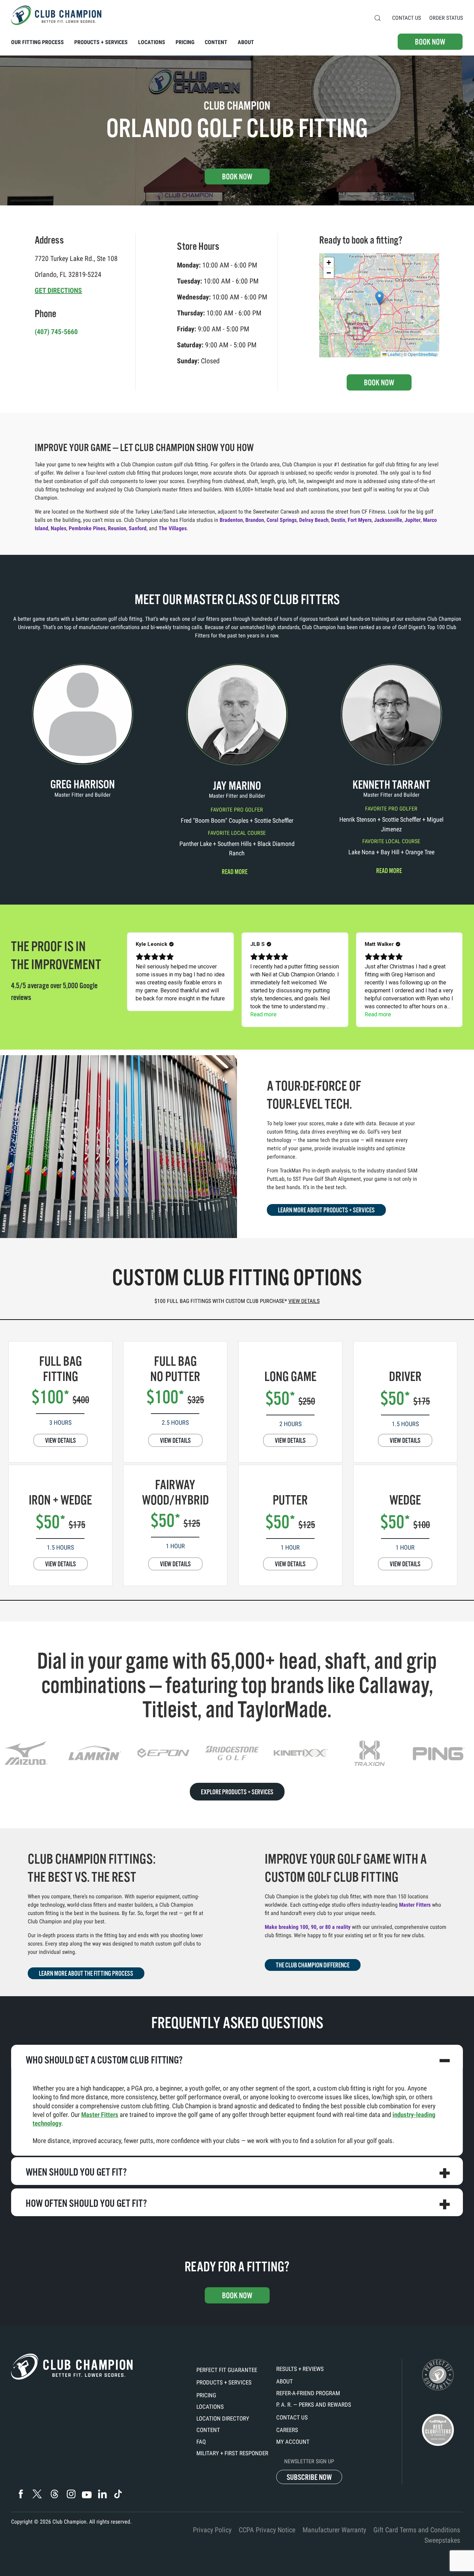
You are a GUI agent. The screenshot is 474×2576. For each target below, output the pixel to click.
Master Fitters (415, 1905)
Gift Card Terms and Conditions (417, 2530)
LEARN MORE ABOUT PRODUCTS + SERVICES (326, 1210)
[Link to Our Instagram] (71, 2494)
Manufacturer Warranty (334, 2530)
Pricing (206, 2395)
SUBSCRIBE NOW (309, 2477)
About (285, 2381)
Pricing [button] (185, 42)
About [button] (246, 42)
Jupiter (413, 520)
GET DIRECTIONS (58, 290)
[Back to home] (56, 15)
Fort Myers (360, 520)
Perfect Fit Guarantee (227, 2370)
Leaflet (393, 354)
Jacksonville (388, 520)
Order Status (446, 18)
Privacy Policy (212, 2530)
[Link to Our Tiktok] (118, 2494)
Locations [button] (152, 42)
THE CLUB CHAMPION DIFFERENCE (313, 1965)
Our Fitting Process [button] (37, 42)
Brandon (255, 520)
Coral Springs (282, 520)
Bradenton (231, 520)
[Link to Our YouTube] (87, 2495)
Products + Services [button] (101, 42)
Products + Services (224, 2382)
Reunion (117, 528)
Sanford (138, 528)
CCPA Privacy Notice (267, 2530)
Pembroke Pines (87, 528)
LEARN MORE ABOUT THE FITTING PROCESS (86, 1974)
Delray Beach (314, 520)
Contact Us (407, 18)
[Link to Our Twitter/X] (37, 2494)
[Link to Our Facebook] (21, 2494)
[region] (237, 1753)
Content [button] (216, 42)
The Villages (173, 528)
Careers (287, 2430)
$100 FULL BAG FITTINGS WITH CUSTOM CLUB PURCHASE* (237, 1301)
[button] (378, 18)
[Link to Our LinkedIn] (102, 2494)
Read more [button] (235, 872)
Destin (338, 520)
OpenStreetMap (423, 354)
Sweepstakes (442, 2540)
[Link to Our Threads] (54, 2494)
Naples (58, 528)
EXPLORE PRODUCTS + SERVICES (237, 1792)
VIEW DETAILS (61, 1441)
